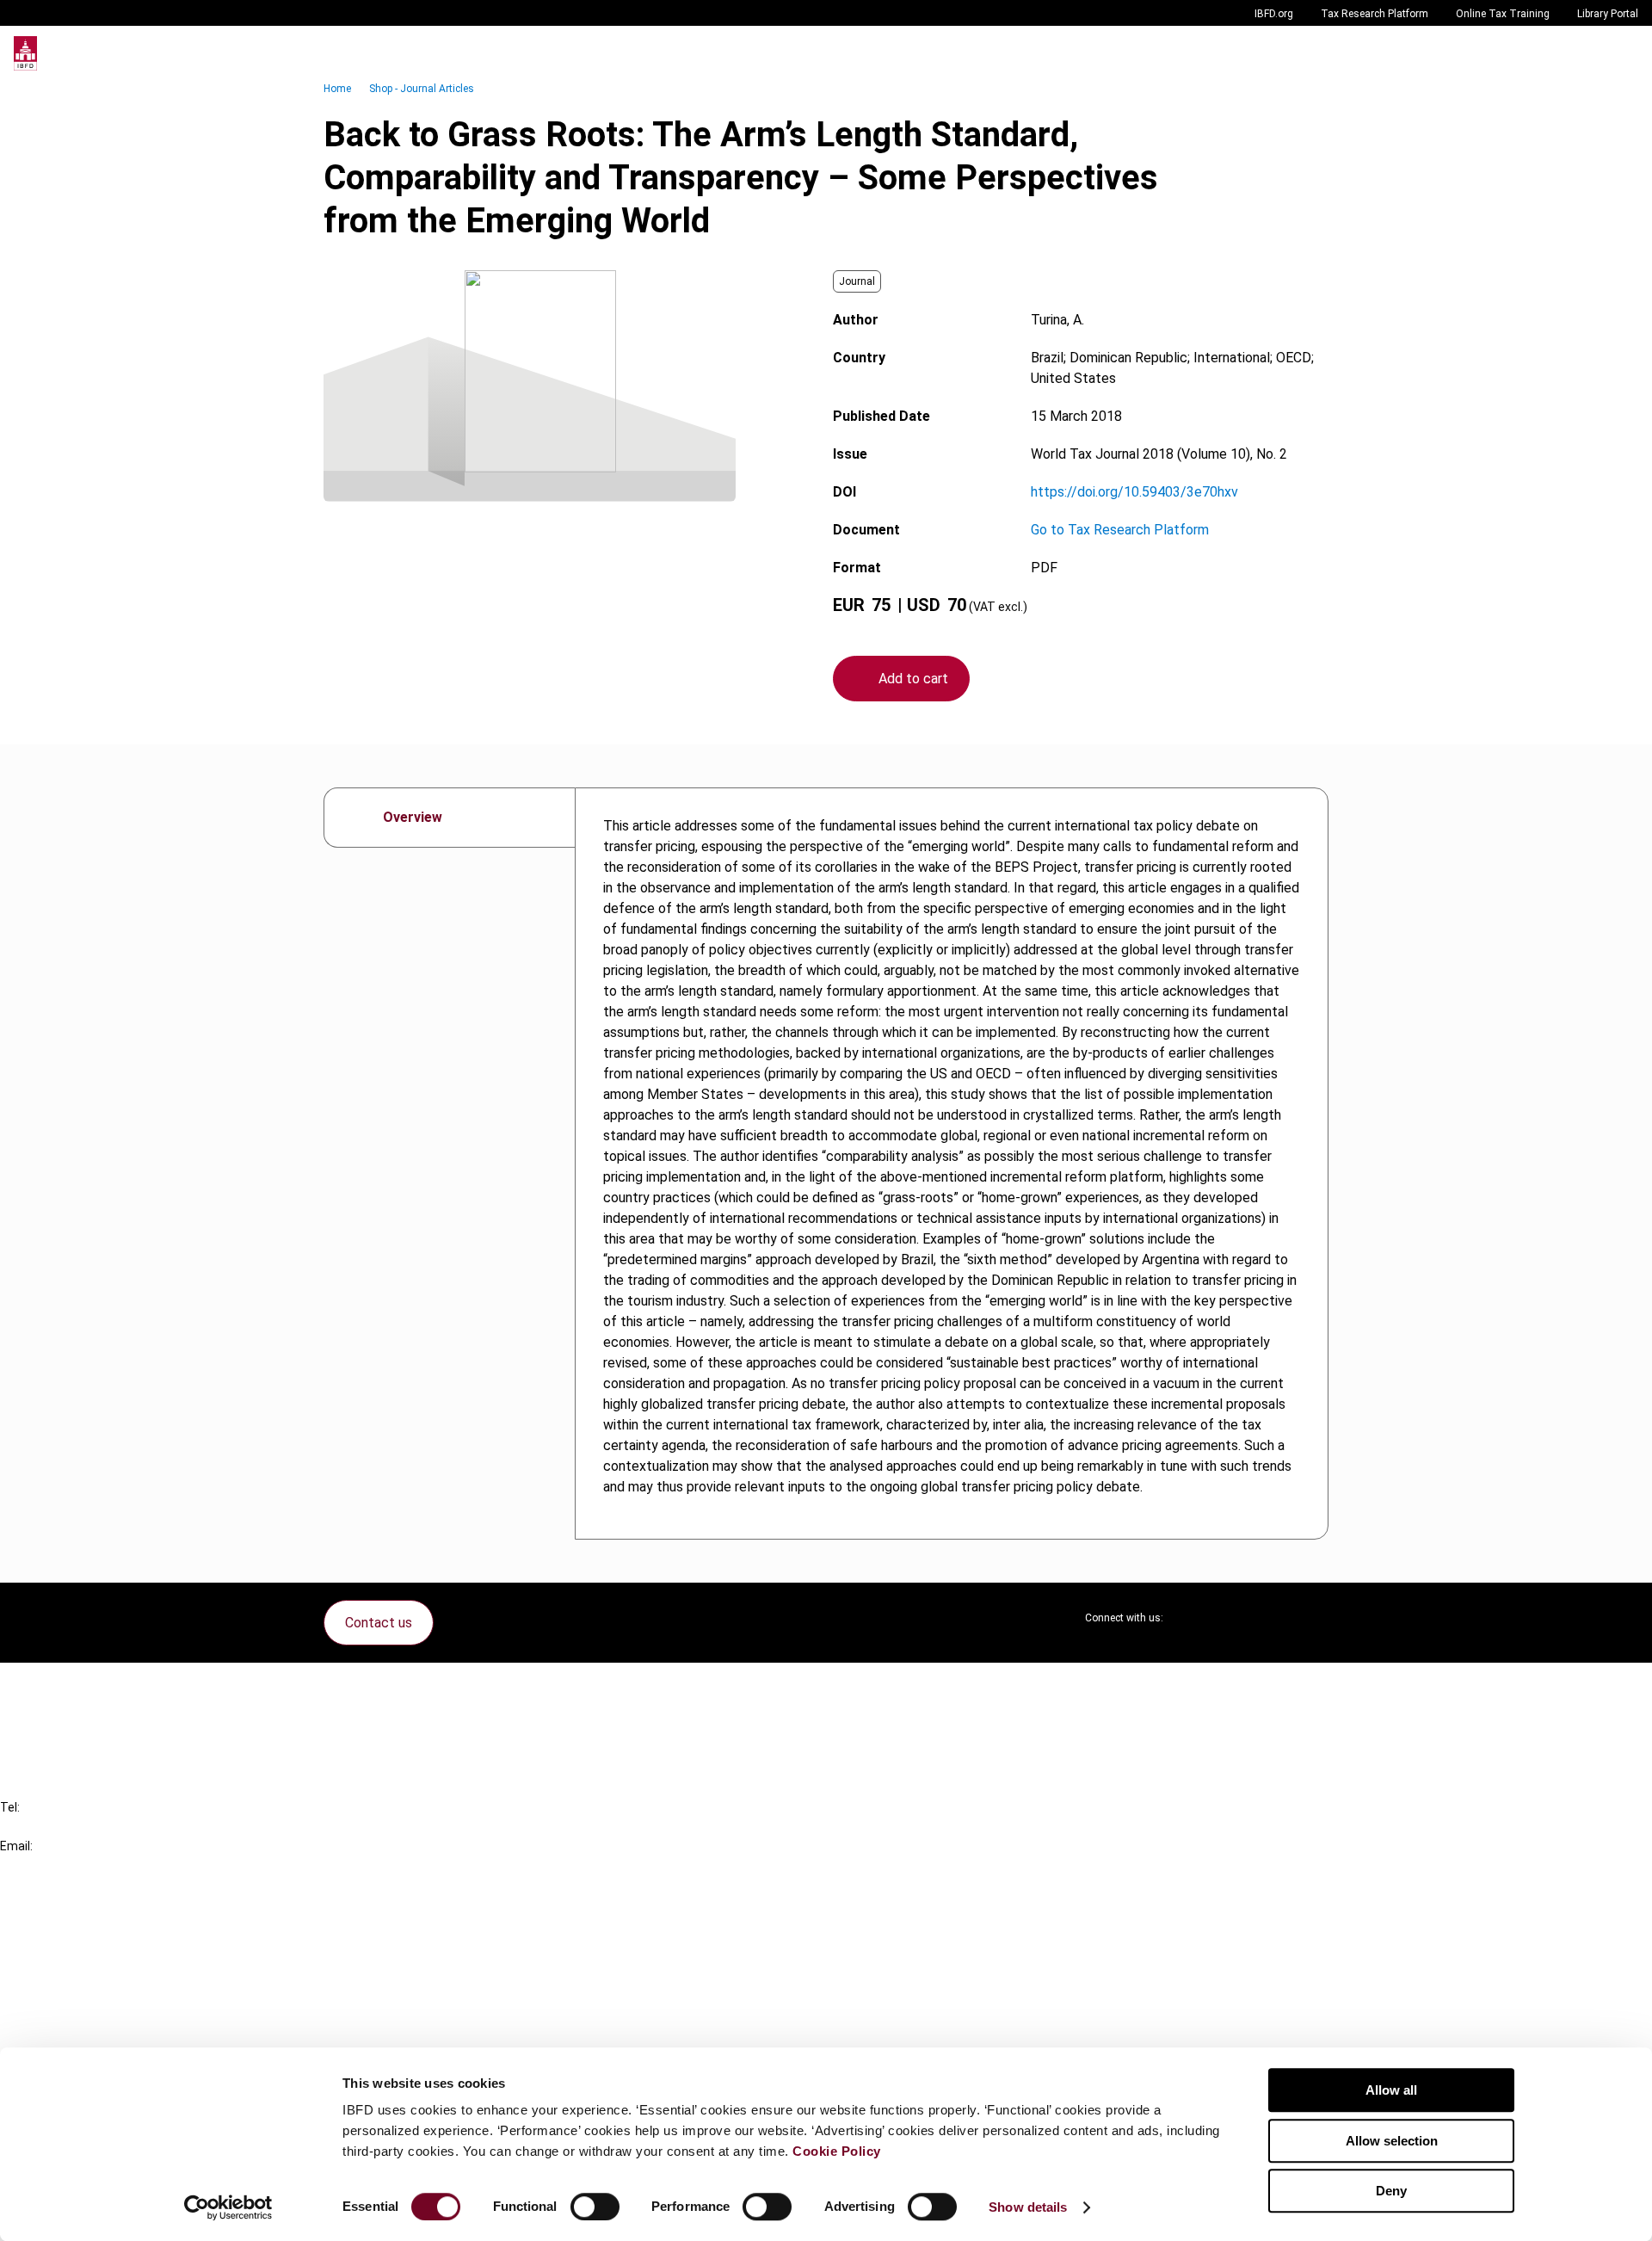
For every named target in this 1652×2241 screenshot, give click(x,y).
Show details (1028, 2207)
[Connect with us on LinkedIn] (1232, 1618)
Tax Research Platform (1375, 14)
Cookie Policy (837, 2151)
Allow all (1391, 2090)
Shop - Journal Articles (422, 89)
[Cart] (1587, 53)
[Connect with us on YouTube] (1273, 1618)
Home (337, 89)
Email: (16, 1846)
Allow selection (1392, 2141)
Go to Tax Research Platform (1120, 530)
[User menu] (1621, 53)
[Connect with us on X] (1191, 1618)
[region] (952, 1164)
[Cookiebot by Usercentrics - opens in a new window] (228, 2207)
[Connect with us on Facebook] (1315, 1618)
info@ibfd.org (41, 1865)
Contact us (379, 1623)
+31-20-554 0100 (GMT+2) (83, 1827)
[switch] (595, 2207)
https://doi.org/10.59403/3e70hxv (1134, 492)
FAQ (47, 1717)
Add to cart (913, 679)
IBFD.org (1274, 14)
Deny (1391, 2191)
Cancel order (73, 1686)
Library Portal (1608, 14)
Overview (413, 817)
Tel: (10, 1807)
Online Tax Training (1503, 14)
